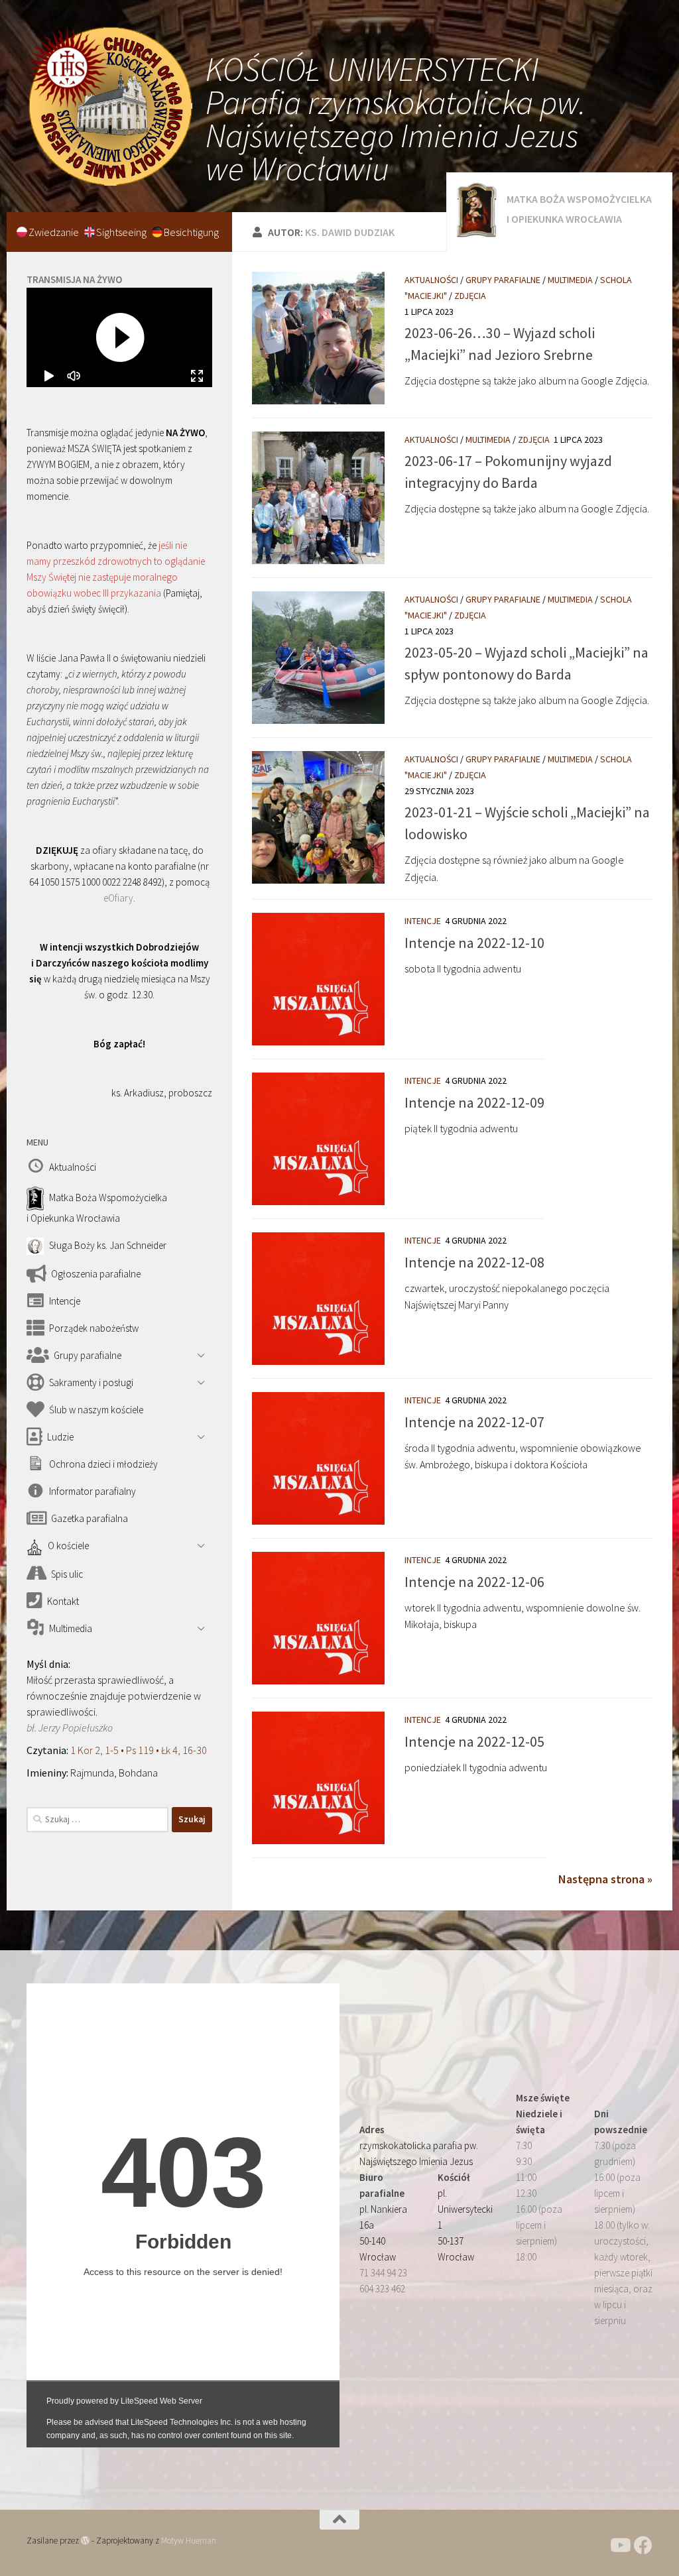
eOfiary (118, 898)
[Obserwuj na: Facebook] (643, 2546)
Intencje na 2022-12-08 (474, 1262)
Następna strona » (605, 1879)
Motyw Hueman (189, 2541)
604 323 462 (382, 2289)
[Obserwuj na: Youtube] (619, 2546)
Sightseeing (122, 232)
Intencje (423, 921)
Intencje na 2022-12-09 (474, 1102)
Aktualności (431, 280)
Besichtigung (191, 232)
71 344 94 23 (383, 2273)
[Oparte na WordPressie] (85, 2541)
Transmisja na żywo (74, 279)
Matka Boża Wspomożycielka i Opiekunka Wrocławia (579, 209)
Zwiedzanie (55, 232)
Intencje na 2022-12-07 (474, 1422)
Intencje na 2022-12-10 (474, 943)
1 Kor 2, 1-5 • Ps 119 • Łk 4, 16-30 (139, 1750)
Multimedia (570, 280)
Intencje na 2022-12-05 (474, 1741)
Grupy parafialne (503, 280)
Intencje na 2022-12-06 (474, 1582)
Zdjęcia (470, 296)
